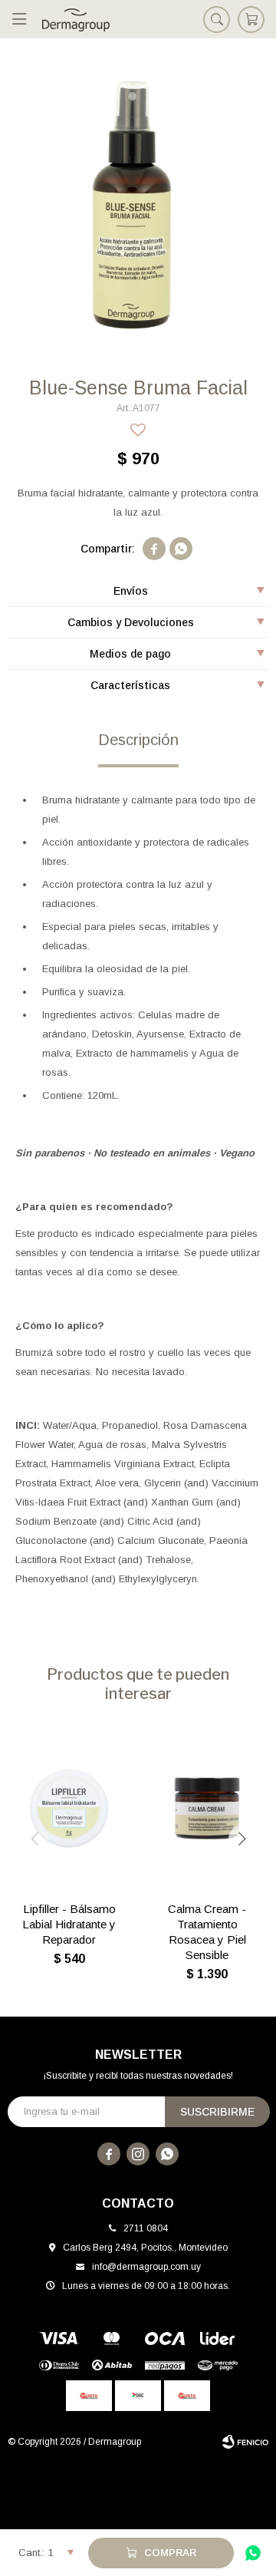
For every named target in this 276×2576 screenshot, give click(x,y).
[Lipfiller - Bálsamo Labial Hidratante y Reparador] (69, 1808)
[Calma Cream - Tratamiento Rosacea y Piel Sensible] (207, 1808)
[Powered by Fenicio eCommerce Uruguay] (245, 2442)
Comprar (170, 2553)
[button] (217, 19)
